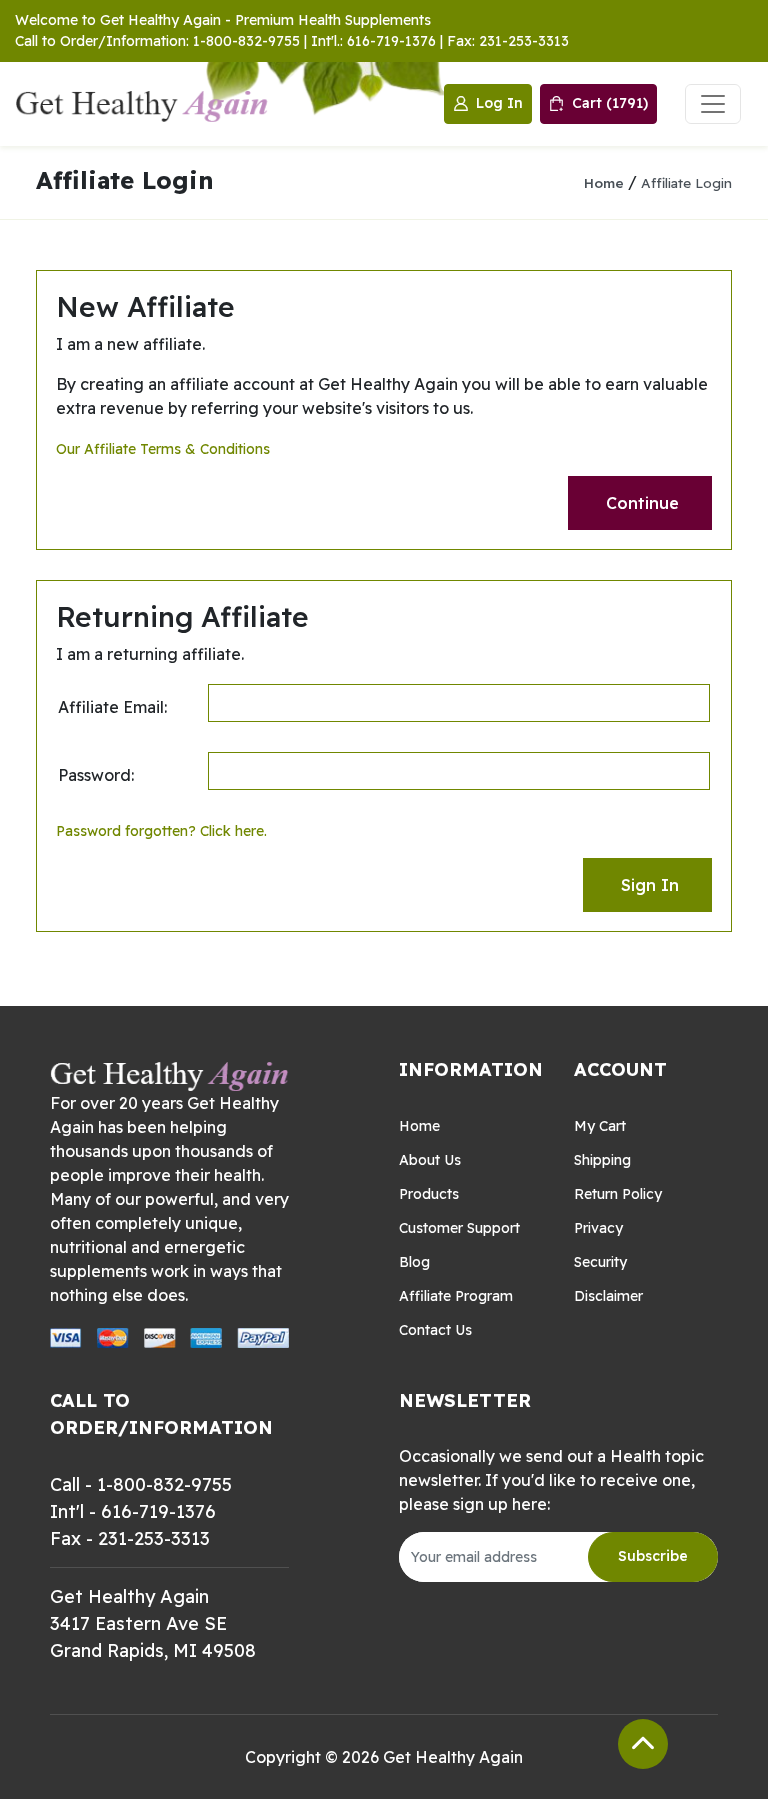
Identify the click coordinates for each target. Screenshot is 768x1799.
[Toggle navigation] (713, 104)
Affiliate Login (686, 182)
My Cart (600, 1126)
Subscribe (653, 1556)
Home (604, 182)
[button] (640, 503)
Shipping (602, 1160)
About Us (430, 1160)
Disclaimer (608, 1296)
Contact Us (435, 1330)
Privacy (598, 1228)
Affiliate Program (456, 1296)
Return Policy (618, 1194)
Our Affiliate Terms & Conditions (163, 449)
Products (429, 1194)
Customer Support (459, 1228)
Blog (414, 1262)
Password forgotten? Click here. (161, 831)
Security (600, 1262)
